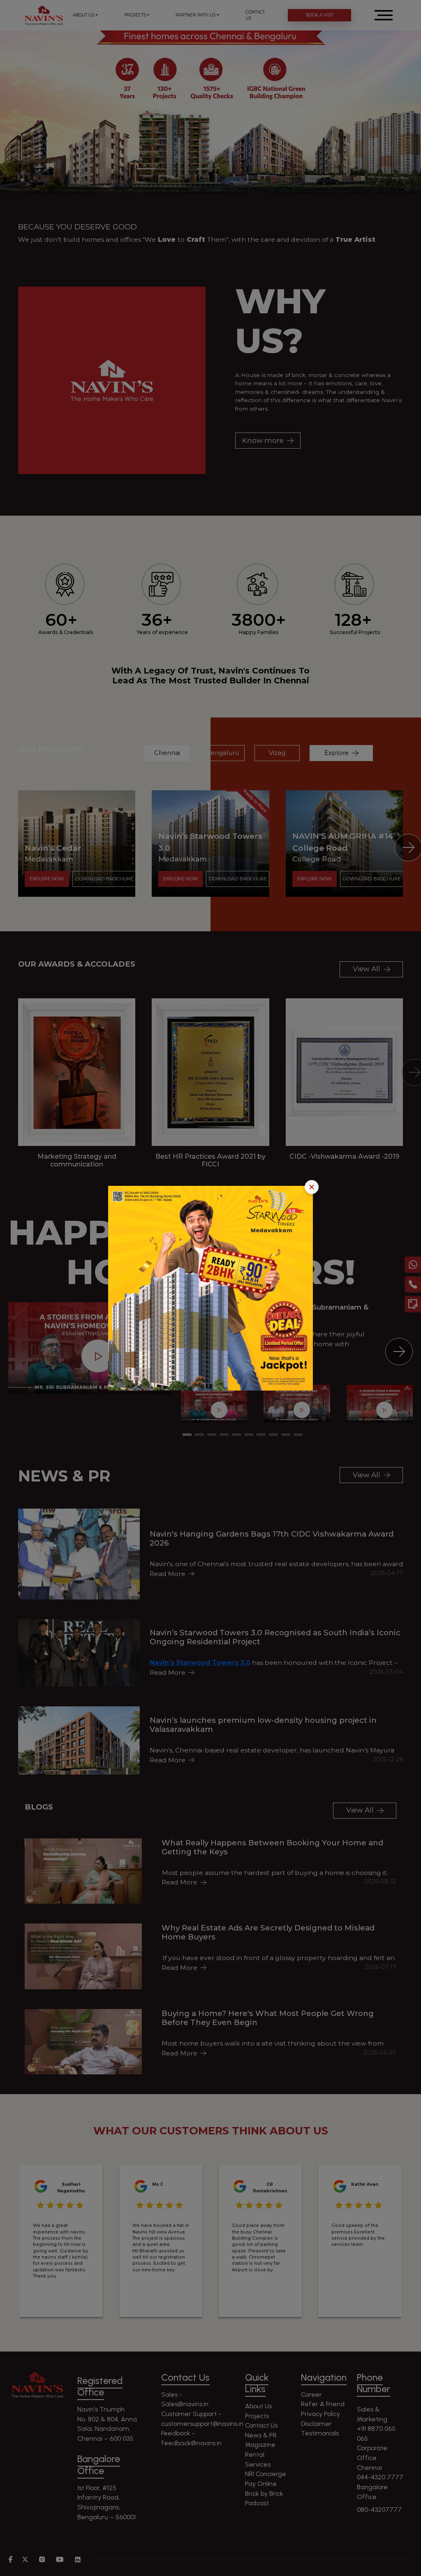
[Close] (312, 1187)
